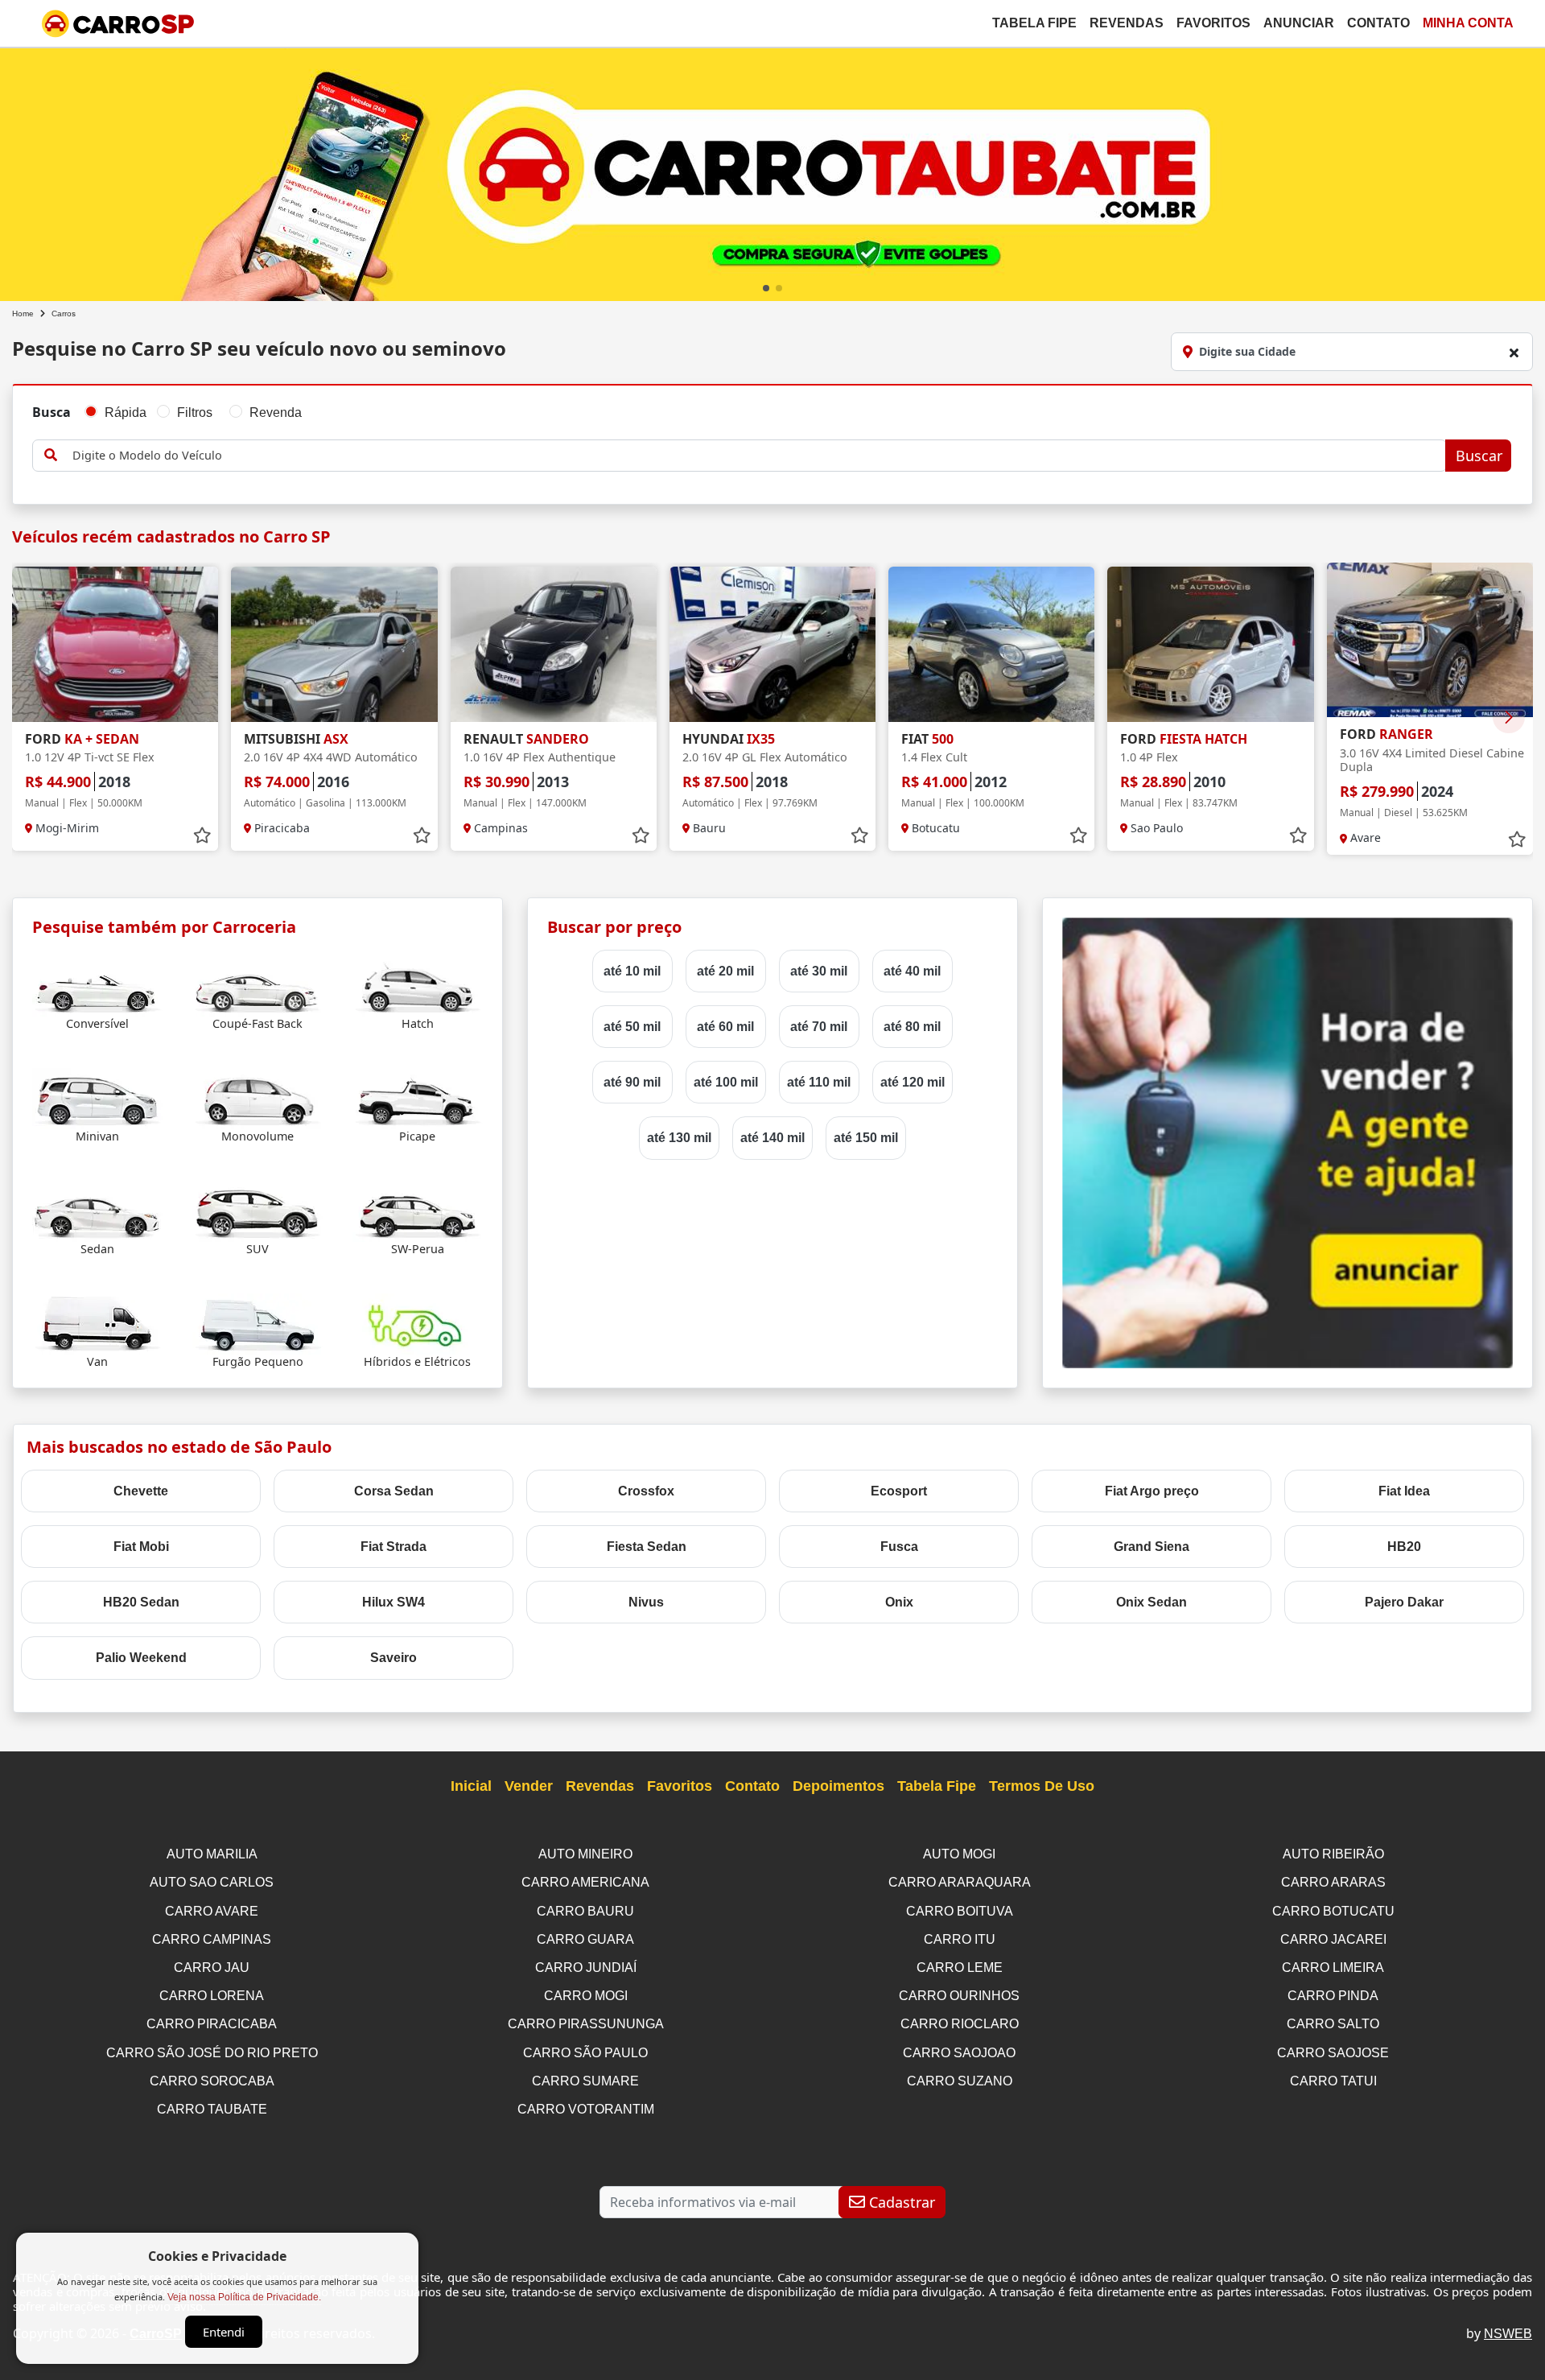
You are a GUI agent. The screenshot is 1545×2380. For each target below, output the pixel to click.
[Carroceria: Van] (97, 1324)
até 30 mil (819, 971)
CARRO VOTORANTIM (586, 2109)
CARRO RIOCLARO (960, 2024)
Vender (529, 1786)
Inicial (471, 1786)
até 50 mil (632, 1027)
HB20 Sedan (141, 1602)
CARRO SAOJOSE (1333, 2053)
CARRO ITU (960, 1939)
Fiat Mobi (141, 1547)
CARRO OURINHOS (959, 1996)
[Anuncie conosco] (1287, 1142)
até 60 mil (725, 1027)
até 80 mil (912, 1027)
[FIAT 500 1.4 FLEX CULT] (991, 644)
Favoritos (1213, 23)
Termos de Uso (1042, 1786)
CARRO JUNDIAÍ (586, 1968)
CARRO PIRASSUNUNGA (586, 2024)
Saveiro (393, 1658)
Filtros (195, 412)
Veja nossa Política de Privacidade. (244, 2297)
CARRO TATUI (1333, 2081)
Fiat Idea (1404, 1491)
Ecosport (899, 1491)
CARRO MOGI (586, 1996)
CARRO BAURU (585, 1911)
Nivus (646, 1602)
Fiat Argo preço (1152, 1491)
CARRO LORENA (212, 1996)
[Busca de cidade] (1514, 353)
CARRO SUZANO (960, 2081)
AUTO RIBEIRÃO (1333, 1854)
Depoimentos (838, 1786)
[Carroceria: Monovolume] (257, 1098)
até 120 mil (913, 1082)
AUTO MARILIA (212, 1854)
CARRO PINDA (1333, 1996)
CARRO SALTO (1333, 2024)
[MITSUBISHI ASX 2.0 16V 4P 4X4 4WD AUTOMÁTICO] (334, 644)
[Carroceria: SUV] (257, 1211)
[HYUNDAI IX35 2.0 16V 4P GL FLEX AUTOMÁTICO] (772, 644)
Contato (1378, 23)
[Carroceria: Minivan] (97, 1098)
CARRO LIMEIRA (1333, 1968)
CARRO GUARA (585, 1939)
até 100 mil (726, 1082)
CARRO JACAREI (1333, 1939)
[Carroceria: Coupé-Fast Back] (257, 986)
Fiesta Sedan (647, 1547)
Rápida (126, 412)
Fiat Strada (393, 1547)
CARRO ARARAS (1333, 1882)
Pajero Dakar (1404, 1602)
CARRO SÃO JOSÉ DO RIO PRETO (212, 2053)
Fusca (899, 1547)
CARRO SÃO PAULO (585, 2053)
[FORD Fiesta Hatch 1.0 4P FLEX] (1210, 644)
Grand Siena (1152, 1547)
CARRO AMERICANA (585, 1882)
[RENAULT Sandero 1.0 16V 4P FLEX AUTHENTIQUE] (554, 644)
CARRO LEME (960, 1968)
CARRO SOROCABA (212, 2081)
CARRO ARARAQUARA (960, 1882)
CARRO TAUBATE (212, 2109)
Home (23, 313)
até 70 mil (819, 1027)
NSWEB (1508, 2334)
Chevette (141, 1491)
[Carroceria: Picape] (418, 1098)
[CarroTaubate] (772, 171)
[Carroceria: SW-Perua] (418, 1211)
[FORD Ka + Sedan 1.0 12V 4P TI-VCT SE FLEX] (115, 644)
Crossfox (646, 1491)
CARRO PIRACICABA (212, 2024)
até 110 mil (819, 1082)
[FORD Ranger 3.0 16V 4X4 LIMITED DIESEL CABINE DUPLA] (1430, 640)
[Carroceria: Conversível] (97, 986)
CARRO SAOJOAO (959, 2053)
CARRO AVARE (212, 1911)
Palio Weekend (141, 1658)
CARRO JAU (212, 1968)
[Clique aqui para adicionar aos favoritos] (202, 835)
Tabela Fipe (1034, 23)
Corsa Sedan (394, 1491)
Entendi (224, 2332)
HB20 (1404, 1547)
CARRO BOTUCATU (1333, 1911)
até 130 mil (679, 1138)
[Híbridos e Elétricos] (418, 1324)
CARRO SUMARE (585, 2081)
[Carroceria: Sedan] (97, 1211)
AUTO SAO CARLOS (212, 1882)
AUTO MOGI (959, 1854)
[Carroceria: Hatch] (418, 986)
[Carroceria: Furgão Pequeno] (257, 1324)
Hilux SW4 (393, 1602)
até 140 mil (772, 1138)
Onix (899, 1602)
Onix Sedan (1152, 1602)
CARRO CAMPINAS (212, 1939)
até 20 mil (725, 971)
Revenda (276, 412)
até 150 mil (866, 1138)
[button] (766, 288)
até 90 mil (632, 1082)
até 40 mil (912, 971)
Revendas (1127, 23)
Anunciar (1299, 23)
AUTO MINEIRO (585, 1854)
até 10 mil (632, 971)
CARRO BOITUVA (960, 1911)
